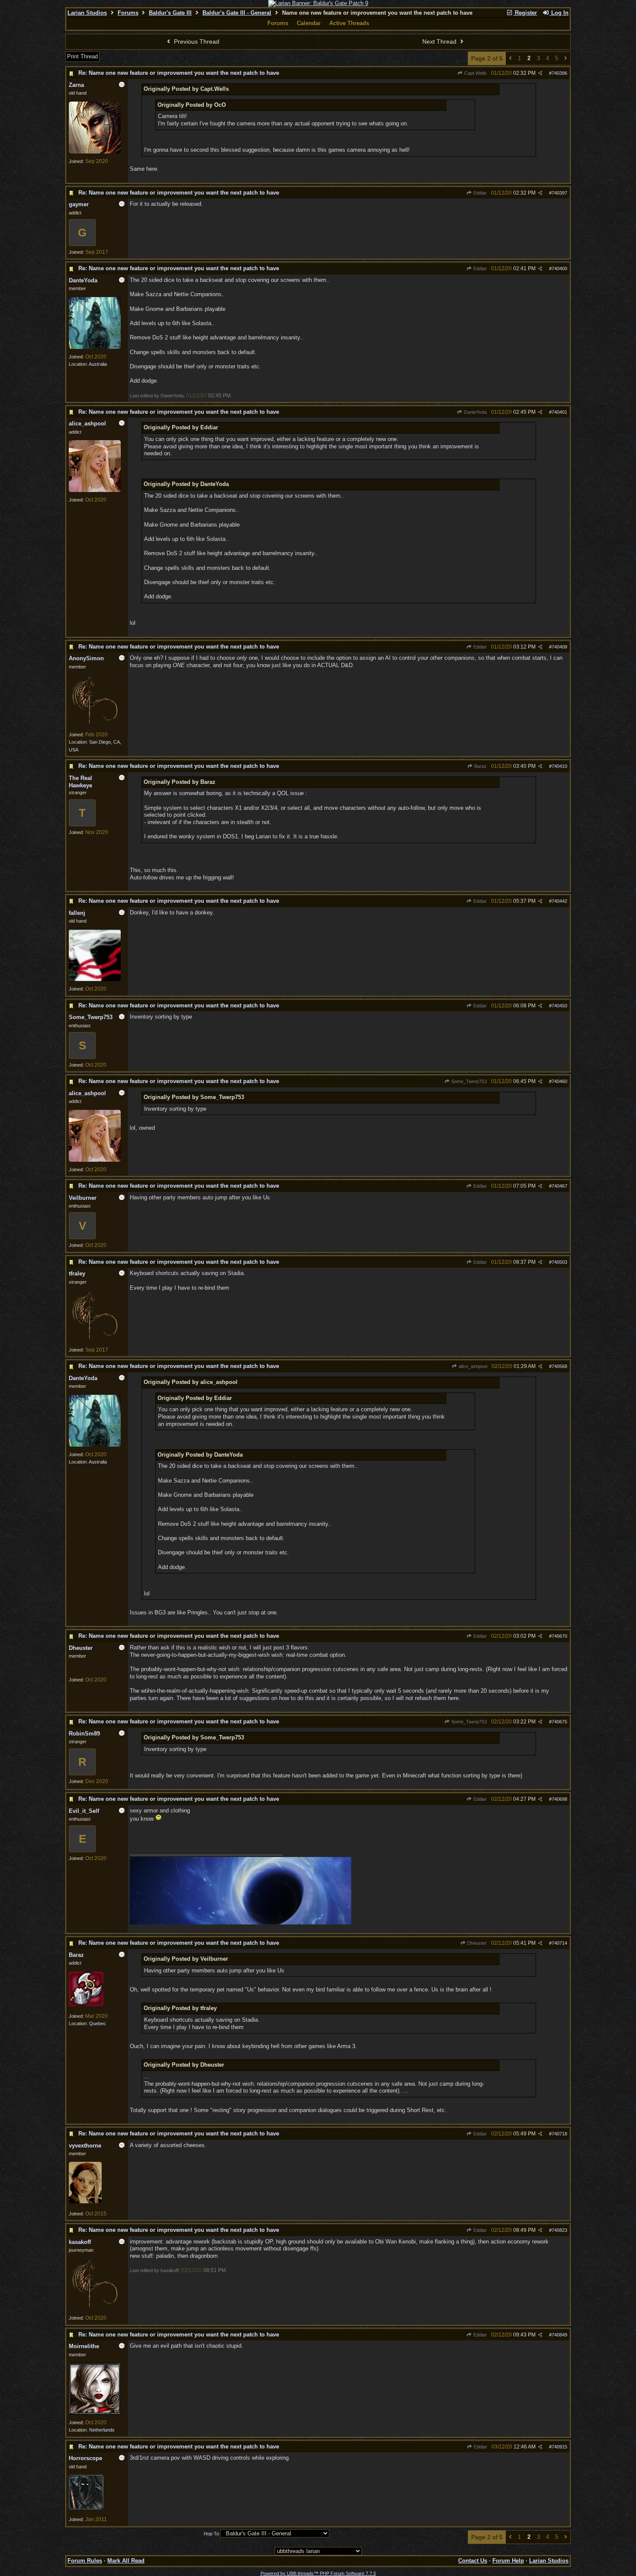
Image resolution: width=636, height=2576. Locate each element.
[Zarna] (95, 152)
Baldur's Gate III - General (237, 13)
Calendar (309, 23)
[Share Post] (540, 73)
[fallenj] (95, 979)
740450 (559, 1006)
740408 (559, 647)
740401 (559, 412)
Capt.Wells (475, 73)
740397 (559, 193)
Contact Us (473, 2561)
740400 (559, 268)
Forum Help (508, 2561)
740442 (559, 901)
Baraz (480, 766)
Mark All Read (126, 2561)
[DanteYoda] (95, 347)
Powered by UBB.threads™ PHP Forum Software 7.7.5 (318, 2573)
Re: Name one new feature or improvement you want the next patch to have (179, 73)
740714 (559, 1943)
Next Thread (440, 42)
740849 (559, 2335)
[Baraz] (86, 2004)
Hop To (211, 2534)
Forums (128, 13)
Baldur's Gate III (170, 13)
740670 (559, 1636)
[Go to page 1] (510, 59)
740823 (559, 2230)
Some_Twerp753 (468, 1081)
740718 (559, 2134)
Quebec (98, 2023)
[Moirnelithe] (95, 2413)
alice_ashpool (472, 1366)
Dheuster (476, 1943)
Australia (98, 364)
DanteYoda (475, 412)
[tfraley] (95, 1340)
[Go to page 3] (566, 59)
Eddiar (479, 193)
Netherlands (102, 2430)
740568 (559, 1366)
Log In (559, 13)
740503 (559, 1262)
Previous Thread (196, 42)
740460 (559, 1081)
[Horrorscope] (86, 2508)
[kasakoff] (95, 2308)
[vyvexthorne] (85, 2202)
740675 (559, 1722)
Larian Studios (87, 13)
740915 (559, 2447)
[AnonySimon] (95, 725)
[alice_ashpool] (95, 490)
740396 (559, 73)
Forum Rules (85, 2561)
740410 (559, 766)
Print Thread (82, 56)
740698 (559, 1799)
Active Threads (349, 23)
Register (525, 13)
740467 (559, 1186)
